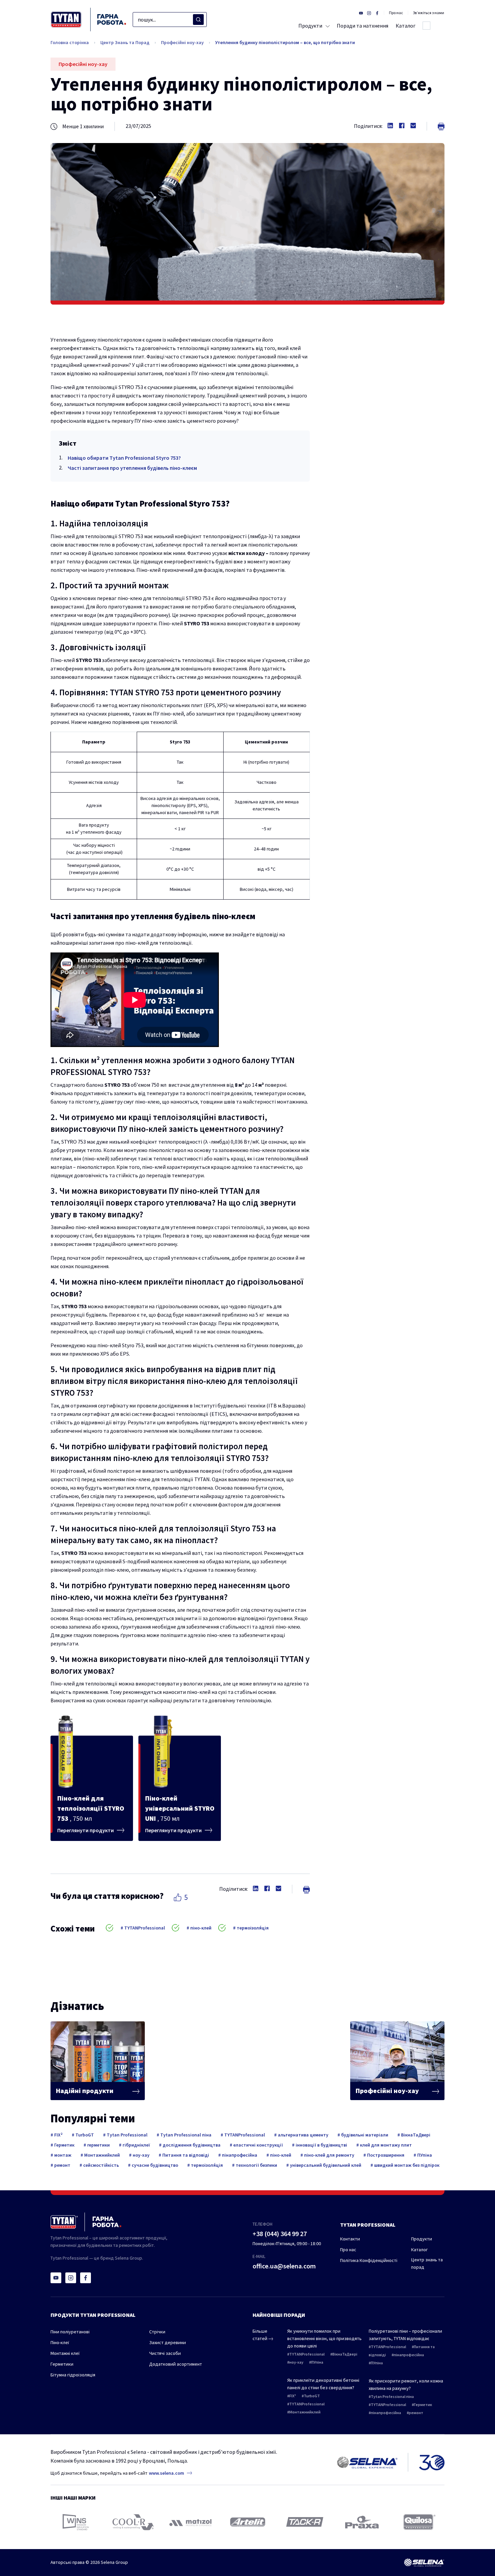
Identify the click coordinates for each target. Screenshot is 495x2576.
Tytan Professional (127, 2135)
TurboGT (84, 2135)
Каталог (419, 2250)
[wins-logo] (76, 2522)
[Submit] (198, 20)
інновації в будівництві (321, 2145)
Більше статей (260, 2335)
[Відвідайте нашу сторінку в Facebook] (377, 13)
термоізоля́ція (252, 1928)
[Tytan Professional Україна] (88, 20)
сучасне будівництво (154, 2165)
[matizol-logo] (190, 2522)
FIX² (58, 2135)
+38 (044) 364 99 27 (280, 2234)
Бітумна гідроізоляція (73, 2375)
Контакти (350, 2239)
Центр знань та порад (427, 2263)
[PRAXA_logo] (362, 2522)
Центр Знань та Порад (125, 42)
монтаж (62, 2155)
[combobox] (170, 20)
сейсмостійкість (101, 2165)
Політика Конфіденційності (369, 2260)
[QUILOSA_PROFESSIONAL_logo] (419, 2522)
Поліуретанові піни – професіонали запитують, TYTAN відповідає (405, 2335)
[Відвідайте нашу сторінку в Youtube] (361, 13)
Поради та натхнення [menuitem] (362, 26)
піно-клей (200, 1928)
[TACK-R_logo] (305, 2522)
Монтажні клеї (65, 2353)
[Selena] (424, 2563)
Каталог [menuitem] (406, 26)
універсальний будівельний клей (325, 2165)
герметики (98, 2145)
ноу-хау (141, 2155)
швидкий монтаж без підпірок (406, 2165)
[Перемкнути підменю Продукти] (326, 26)
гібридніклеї (136, 2145)
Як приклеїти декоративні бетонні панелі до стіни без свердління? (323, 2384)
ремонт (62, 2165)
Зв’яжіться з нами (428, 13)
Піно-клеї (60, 2342)
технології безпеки (256, 2165)
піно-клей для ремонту (329, 2155)
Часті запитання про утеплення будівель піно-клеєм (132, 468)
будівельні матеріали (364, 2135)
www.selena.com (167, 2473)
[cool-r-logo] (133, 2522)
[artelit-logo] (248, 2522)
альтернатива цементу (303, 2135)
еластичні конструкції (258, 2145)
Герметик (64, 2145)
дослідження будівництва (191, 2145)
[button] (177, 1897)
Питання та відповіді (185, 2155)
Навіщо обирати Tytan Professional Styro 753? (124, 458)
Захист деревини (168, 2342)
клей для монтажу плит (385, 2145)
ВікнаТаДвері (415, 2135)
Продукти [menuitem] (310, 26)
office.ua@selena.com (284, 2266)
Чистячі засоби (165, 2353)
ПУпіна (424, 2155)
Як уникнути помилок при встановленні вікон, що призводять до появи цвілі (324, 2338)
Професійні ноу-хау (182, 42)
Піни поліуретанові (70, 2332)
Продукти (422, 2239)
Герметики (62, 2364)
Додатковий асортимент (176, 2364)
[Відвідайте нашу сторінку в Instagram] (369, 13)
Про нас (396, 13)
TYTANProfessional (144, 1928)
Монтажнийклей (102, 2155)
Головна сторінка (70, 42)
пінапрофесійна (239, 2155)
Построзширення (385, 2155)
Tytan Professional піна (185, 2135)
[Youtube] (56, 2278)
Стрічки (157, 2332)
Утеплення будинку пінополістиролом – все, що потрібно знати (285, 42)
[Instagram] (71, 2278)
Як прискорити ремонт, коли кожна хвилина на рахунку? (406, 2384)
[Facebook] (86, 2278)
